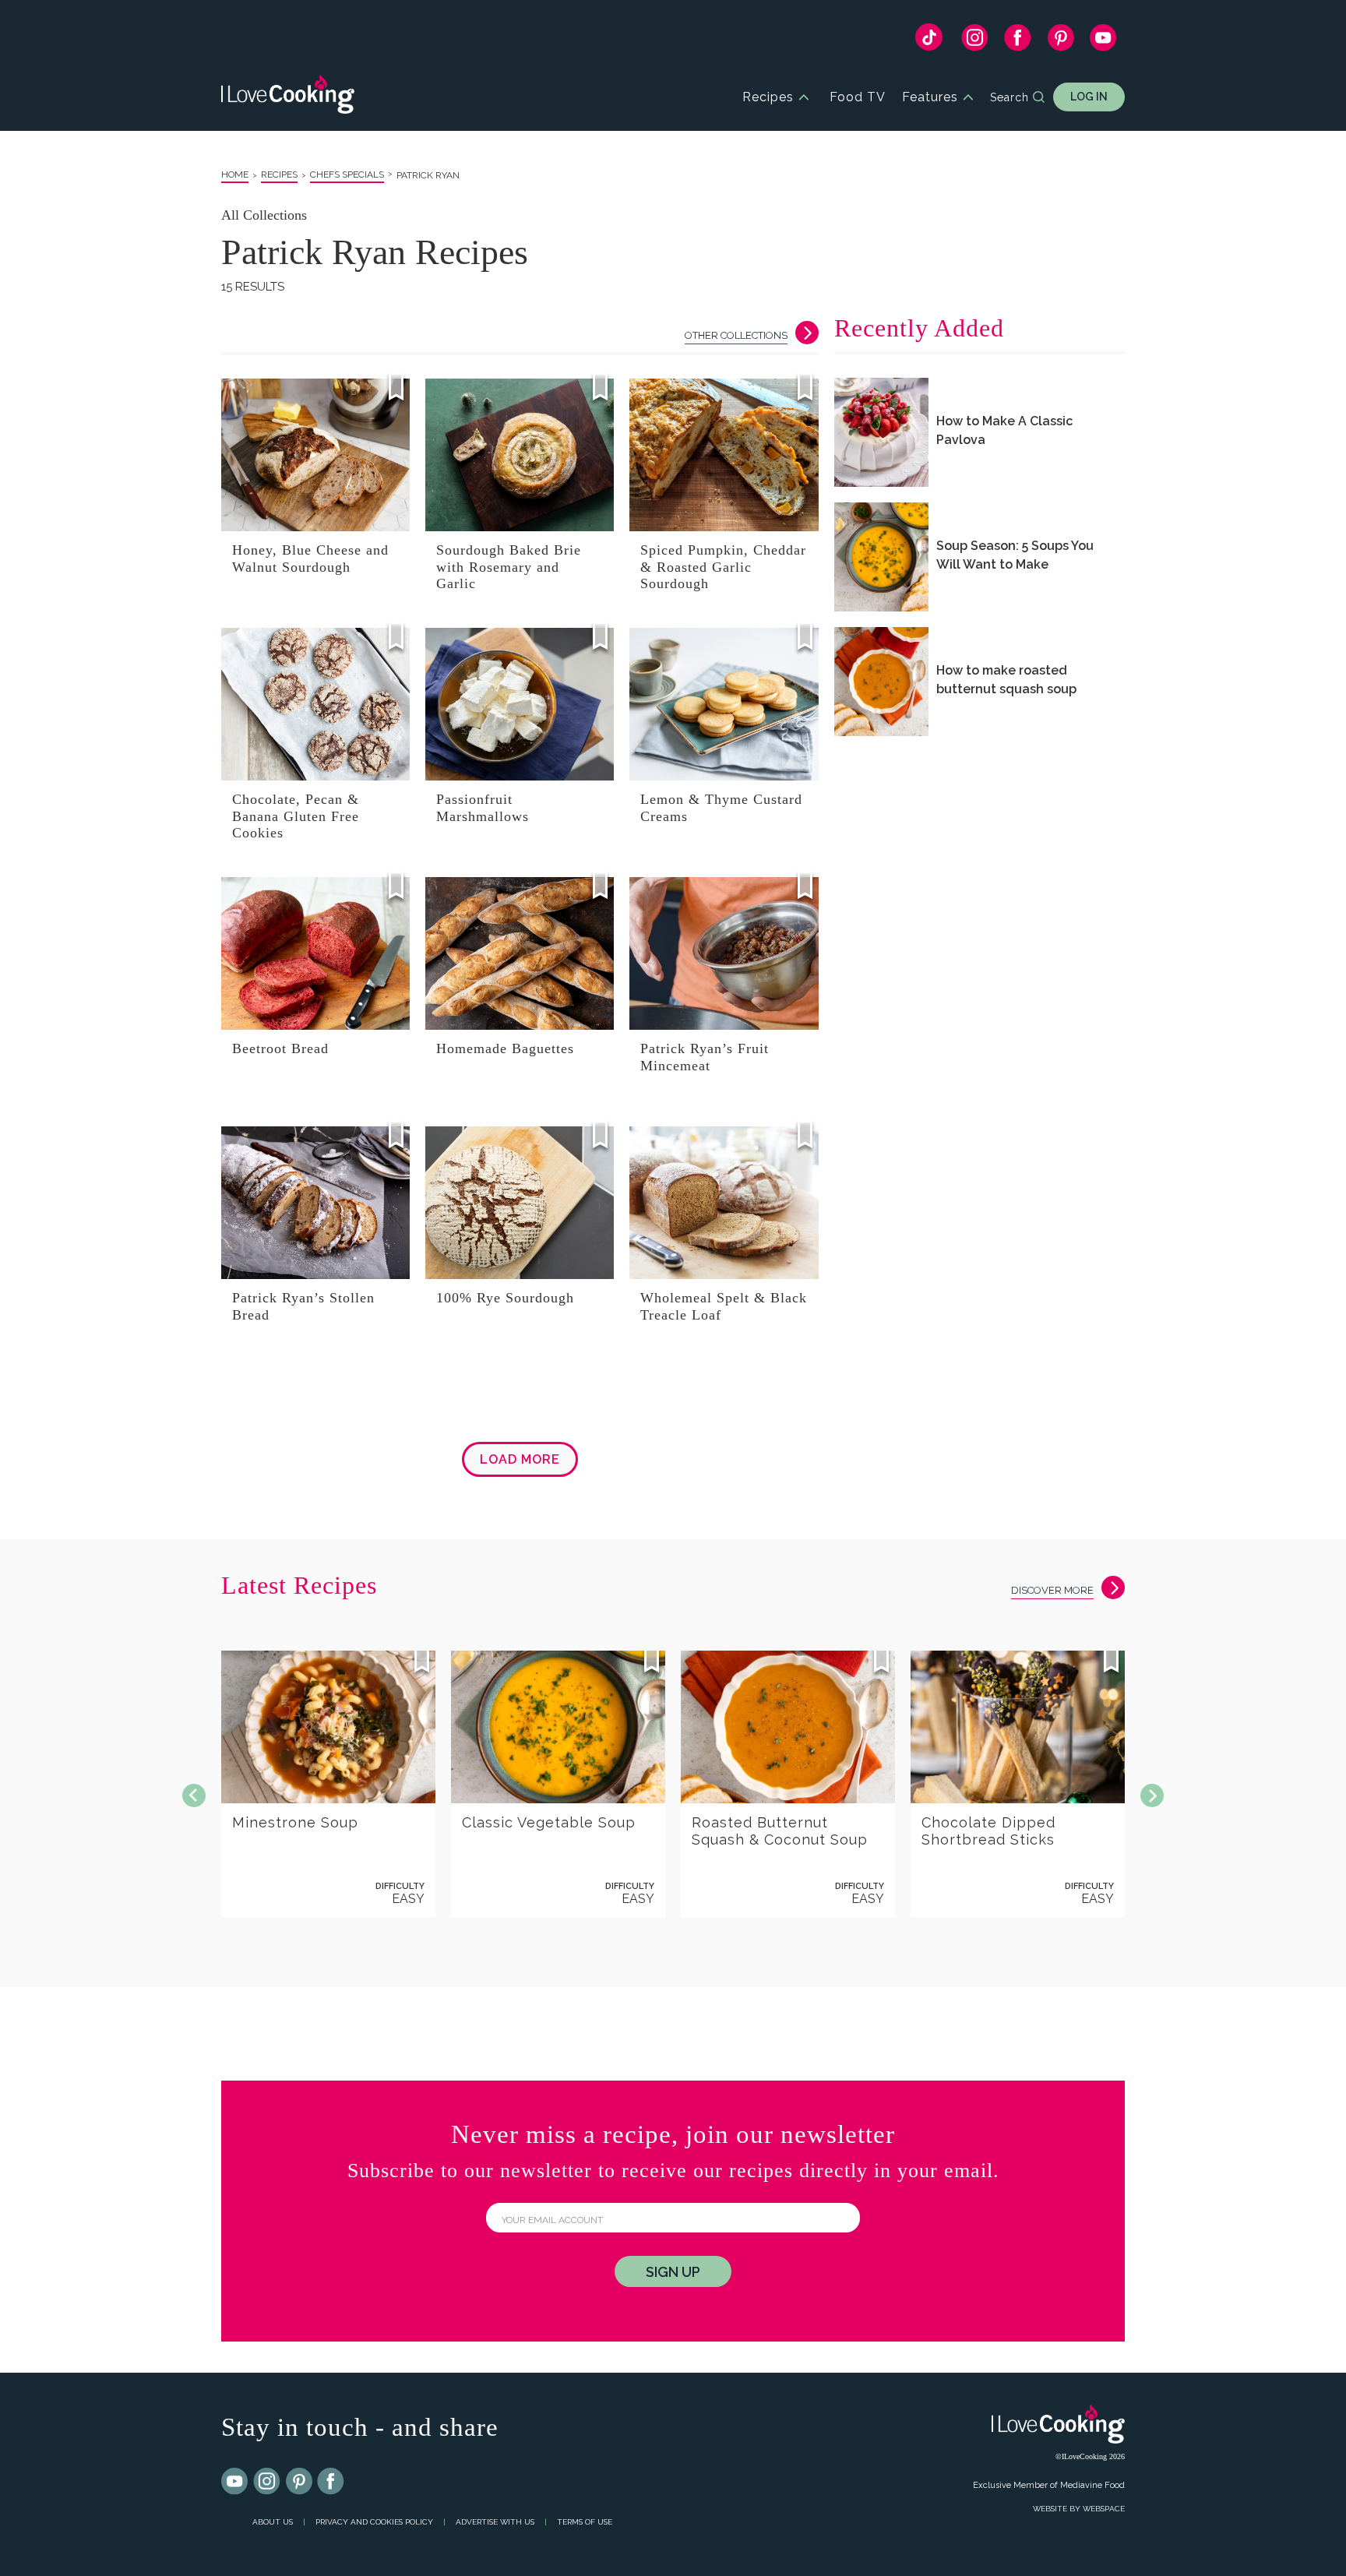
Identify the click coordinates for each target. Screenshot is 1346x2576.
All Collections (264, 215)
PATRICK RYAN (428, 175)
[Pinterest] (1061, 41)
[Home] (288, 97)
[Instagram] (975, 41)
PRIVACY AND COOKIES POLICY (374, 2522)
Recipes (768, 97)
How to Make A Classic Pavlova (1004, 430)
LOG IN (1089, 97)
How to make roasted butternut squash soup (1006, 679)
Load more (520, 1459)
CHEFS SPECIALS (347, 174)
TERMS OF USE (585, 2522)
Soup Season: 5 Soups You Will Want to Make (1015, 555)
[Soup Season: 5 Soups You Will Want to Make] (881, 557)
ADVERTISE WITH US (495, 2522)
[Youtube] (235, 2482)
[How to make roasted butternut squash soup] (881, 682)
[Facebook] (1018, 41)
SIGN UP (673, 2272)
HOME (235, 174)
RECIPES (279, 174)
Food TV (858, 97)
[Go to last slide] (194, 1795)
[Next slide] (1152, 1795)
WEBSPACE (1104, 2509)
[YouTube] (1103, 41)
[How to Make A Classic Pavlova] (881, 432)
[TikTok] (929, 41)
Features (930, 97)
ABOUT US (273, 2522)
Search (1010, 97)
